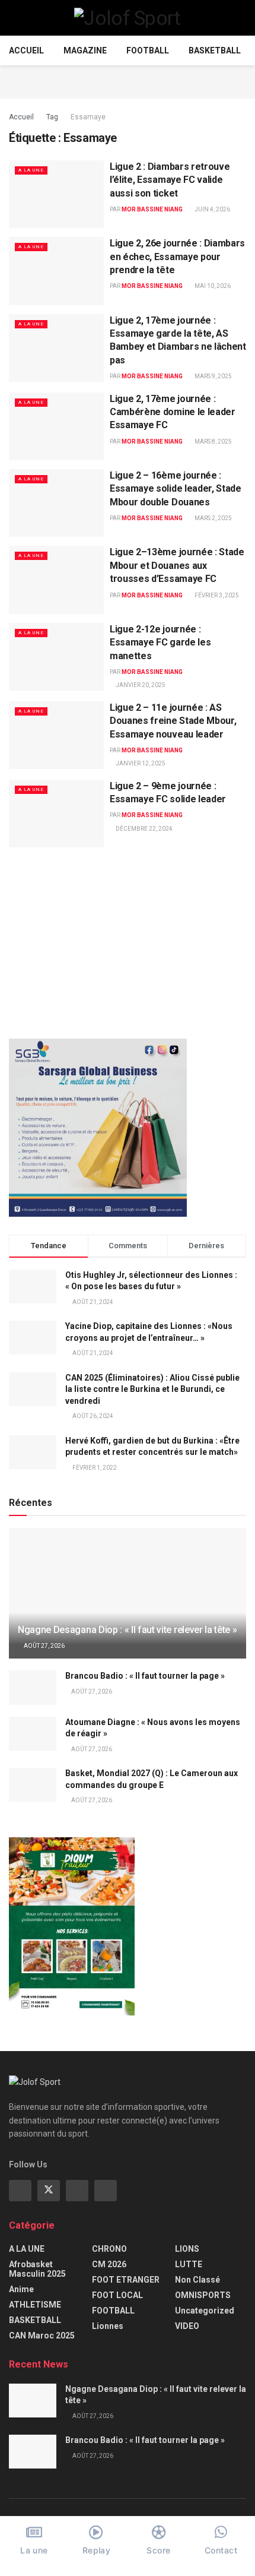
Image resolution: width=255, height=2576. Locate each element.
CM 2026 (109, 2264)
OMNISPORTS (203, 2295)
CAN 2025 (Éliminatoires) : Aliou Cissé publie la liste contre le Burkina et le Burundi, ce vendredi (152, 1389)
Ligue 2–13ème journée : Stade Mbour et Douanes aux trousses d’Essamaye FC (177, 565)
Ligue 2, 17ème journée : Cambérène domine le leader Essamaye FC (173, 412)
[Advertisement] (128, 80)
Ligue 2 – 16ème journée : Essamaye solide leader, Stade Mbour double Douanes (176, 489)
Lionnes (108, 2326)
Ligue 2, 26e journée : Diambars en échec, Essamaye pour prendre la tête (177, 257)
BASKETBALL (215, 50)
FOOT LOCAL (117, 2295)
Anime (21, 2289)
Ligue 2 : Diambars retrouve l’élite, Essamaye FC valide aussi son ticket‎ (170, 180)
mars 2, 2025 (213, 518)
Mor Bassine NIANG (152, 209)
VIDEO (187, 2326)
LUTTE (189, 2264)
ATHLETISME (35, 2305)
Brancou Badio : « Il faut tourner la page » (145, 1676)
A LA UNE (31, 170)
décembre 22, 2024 (144, 829)
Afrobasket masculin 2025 (37, 2269)
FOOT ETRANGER (126, 2280)
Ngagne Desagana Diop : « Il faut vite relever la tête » (127, 1630)
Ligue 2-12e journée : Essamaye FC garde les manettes (160, 643)
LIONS (187, 2249)
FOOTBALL (148, 50)
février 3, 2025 (216, 595)
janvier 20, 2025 (140, 685)
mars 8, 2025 (213, 442)
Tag (52, 117)
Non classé (197, 2280)
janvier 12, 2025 (140, 763)
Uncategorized (205, 2311)
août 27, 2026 (44, 1646)
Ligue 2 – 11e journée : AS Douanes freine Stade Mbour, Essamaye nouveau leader (173, 721)
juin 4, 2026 (212, 209)
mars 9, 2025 (213, 376)
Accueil (26, 50)
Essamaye (88, 117)
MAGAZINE (85, 50)
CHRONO (109, 2249)
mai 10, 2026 (212, 286)
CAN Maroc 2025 (42, 2336)
